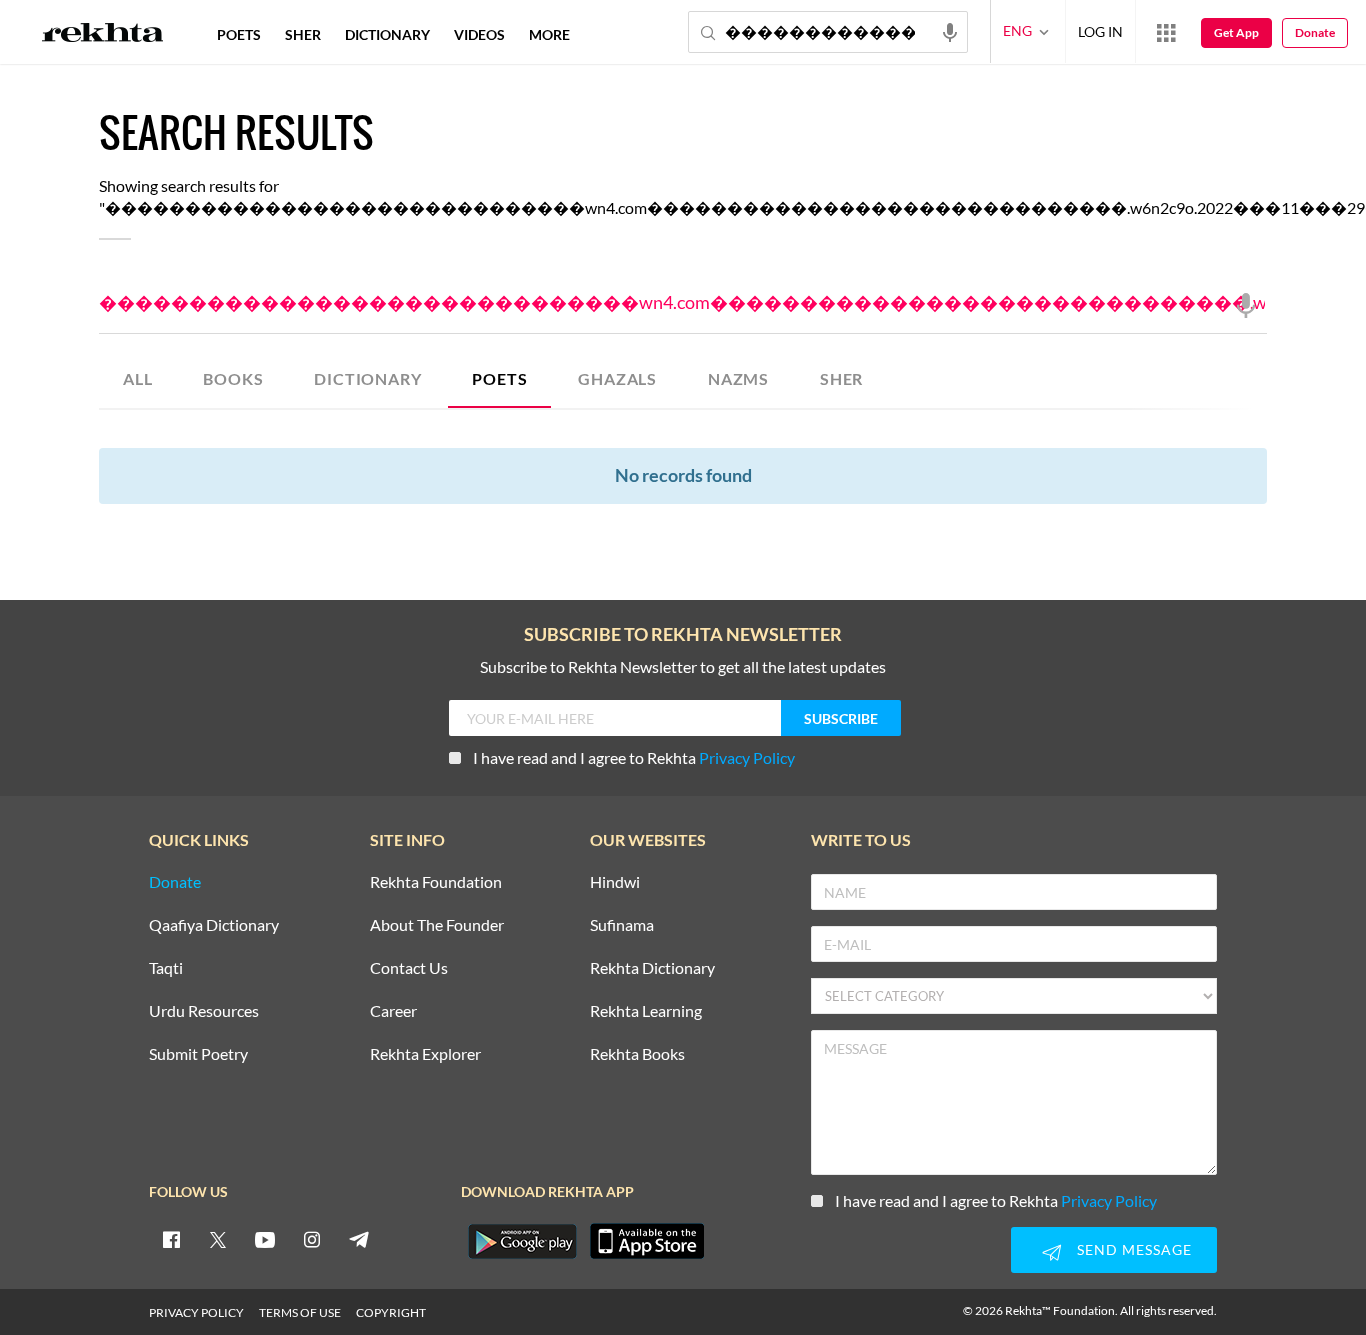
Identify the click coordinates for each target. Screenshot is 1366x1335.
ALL (137, 378)
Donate (1315, 32)
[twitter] (218, 1239)
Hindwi (615, 882)
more (549, 34)
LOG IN (1100, 31)
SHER (841, 378)
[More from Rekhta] (1166, 32)
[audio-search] (950, 31)
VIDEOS (479, 34)
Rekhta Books (637, 1054)
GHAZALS (617, 378)
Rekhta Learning (646, 1011)
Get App (1236, 32)
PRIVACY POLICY (196, 1312)
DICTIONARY (367, 378)
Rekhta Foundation (436, 882)
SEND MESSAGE (1134, 1249)
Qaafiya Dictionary (214, 925)
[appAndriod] (522, 1241)
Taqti (166, 968)
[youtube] (265, 1239)
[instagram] (312, 1239)
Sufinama (622, 925)
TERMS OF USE (300, 1312)
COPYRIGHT (391, 1312)
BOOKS (233, 378)
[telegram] (359, 1239)
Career (393, 1011)
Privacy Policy (747, 757)
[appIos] (647, 1241)
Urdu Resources (204, 1011)
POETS (499, 378)
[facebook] (171, 1239)
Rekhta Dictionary (652, 968)
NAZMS (738, 378)
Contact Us (409, 968)
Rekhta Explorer (425, 1054)
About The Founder (437, 925)
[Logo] (103, 35)
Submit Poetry (198, 1054)
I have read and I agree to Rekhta (634, 757)
